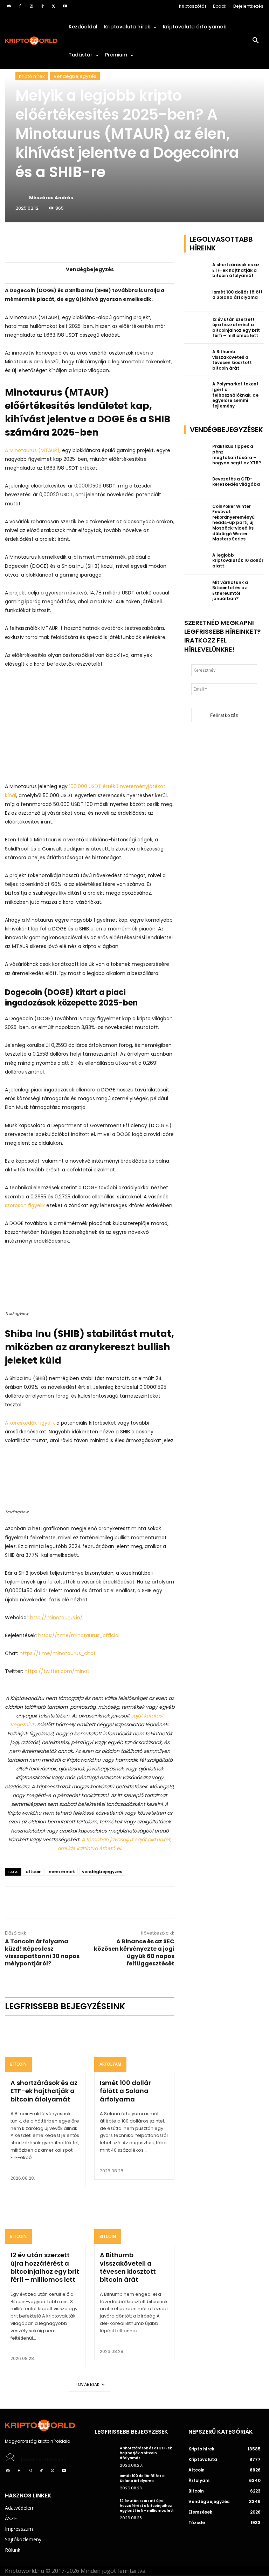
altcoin (34, 1872)
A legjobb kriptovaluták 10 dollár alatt (238, 560)
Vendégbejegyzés (75, 76)
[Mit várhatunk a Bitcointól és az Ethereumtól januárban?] (196, 588)
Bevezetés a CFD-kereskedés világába (236, 482)
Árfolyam (110, 2064)
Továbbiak (87, 2384)
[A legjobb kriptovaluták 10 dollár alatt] (196, 561)
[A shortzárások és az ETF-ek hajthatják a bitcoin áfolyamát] (45, 2047)
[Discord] (9, 6)
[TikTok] (42, 6)
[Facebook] (20, 6)
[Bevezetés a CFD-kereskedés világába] (196, 485)
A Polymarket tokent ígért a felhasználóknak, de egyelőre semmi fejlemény (235, 395)
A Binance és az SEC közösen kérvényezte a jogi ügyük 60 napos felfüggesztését (134, 1952)
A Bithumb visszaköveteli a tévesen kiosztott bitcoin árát (128, 2267)
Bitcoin (18, 2064)
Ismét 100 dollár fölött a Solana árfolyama (125, 2091)
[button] (256, 41)
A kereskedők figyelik (30, 1423)
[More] (85, 242)
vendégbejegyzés (102, 1872)
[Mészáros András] (22, 198)
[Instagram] (31, 6)
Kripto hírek (32, 76)
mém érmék (62, 1872)
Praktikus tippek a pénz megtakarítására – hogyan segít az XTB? (237, 455)
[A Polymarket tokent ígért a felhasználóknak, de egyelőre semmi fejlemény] (196, 390)
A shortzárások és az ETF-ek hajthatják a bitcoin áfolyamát (44, 2091)
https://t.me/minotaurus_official (79, 1635)
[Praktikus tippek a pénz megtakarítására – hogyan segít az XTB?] (196, 452)
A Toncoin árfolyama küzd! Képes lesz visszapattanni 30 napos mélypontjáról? (42, 1952)
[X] (54, 6)
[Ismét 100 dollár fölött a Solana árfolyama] (134, 2047)
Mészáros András (51, 198)
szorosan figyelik (25, 1205)
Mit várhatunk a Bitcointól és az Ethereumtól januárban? (230, 591)
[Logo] (32, 41)
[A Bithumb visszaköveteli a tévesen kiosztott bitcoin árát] (134, 2220)
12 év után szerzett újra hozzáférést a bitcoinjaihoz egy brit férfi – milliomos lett (45, 2267)
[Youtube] (65, 6)
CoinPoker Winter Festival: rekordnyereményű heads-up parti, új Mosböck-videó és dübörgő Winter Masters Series (233, 523)
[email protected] (43, 2459)
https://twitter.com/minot (57, 1671)
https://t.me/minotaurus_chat (58, 1653)
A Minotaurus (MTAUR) (32, 450)
